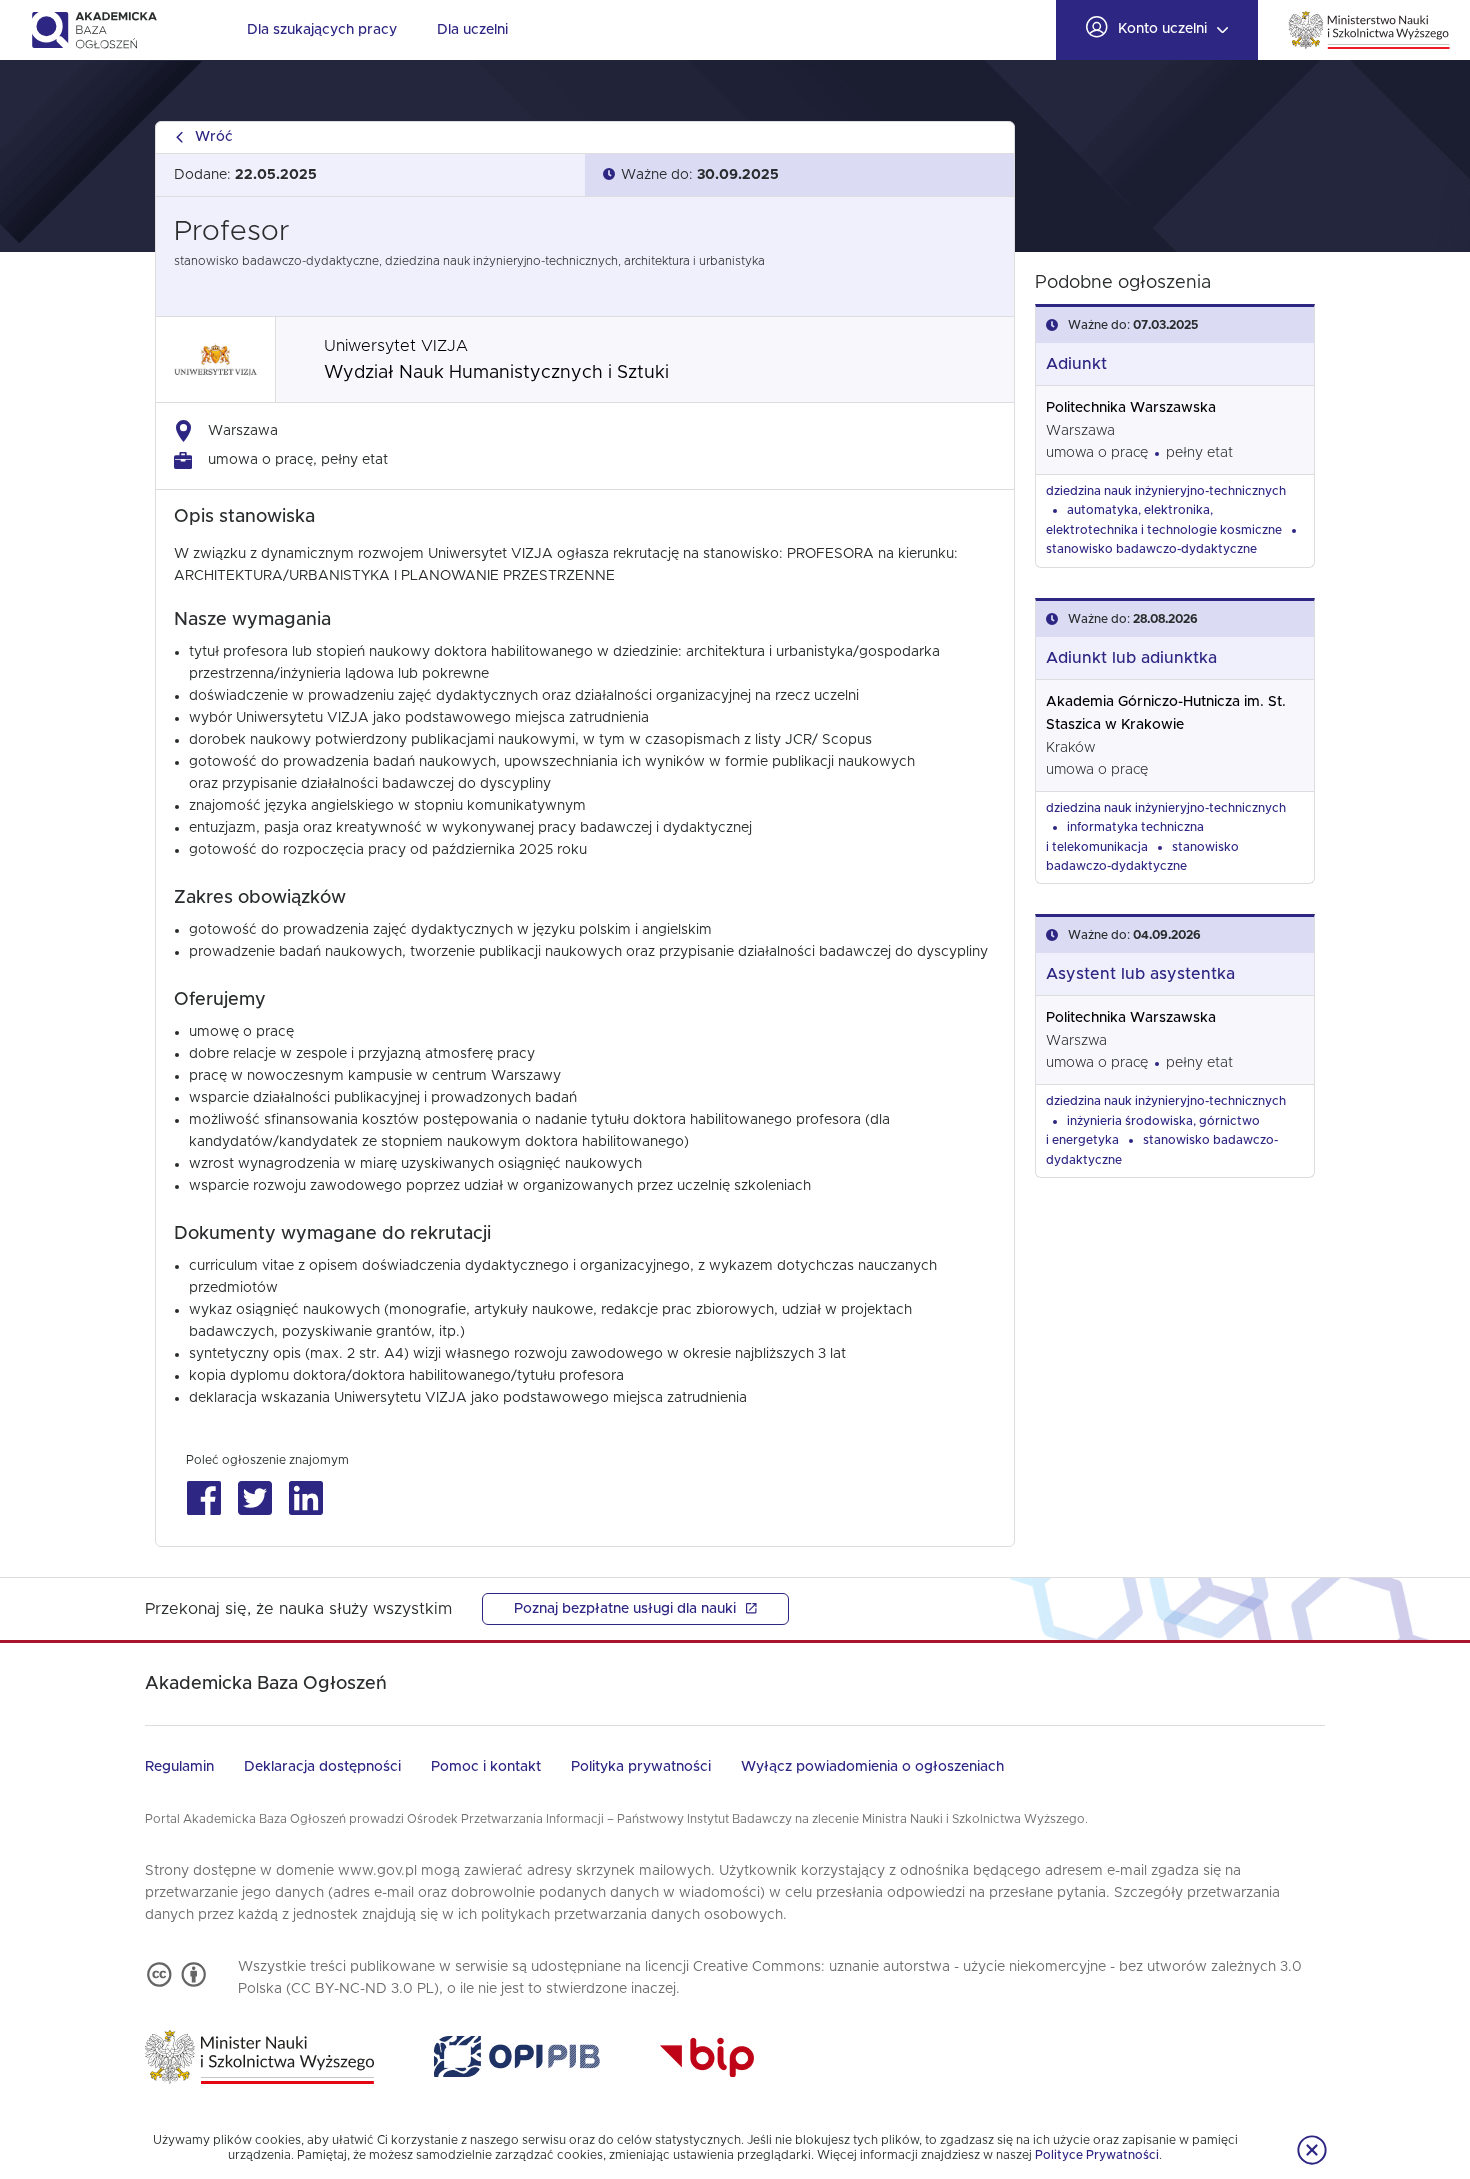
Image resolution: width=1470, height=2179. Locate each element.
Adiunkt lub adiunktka (1131, 658)
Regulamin (179, 1767)
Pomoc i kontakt (486, 1767)
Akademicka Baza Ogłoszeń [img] (93, 30)
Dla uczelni (472, 30)
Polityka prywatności (641, 1767)
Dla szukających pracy (322, 30)
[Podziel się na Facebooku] (203, 1498)
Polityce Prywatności (1097, 2155)
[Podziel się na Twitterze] (254, 1498)
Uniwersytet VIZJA (396, 346)
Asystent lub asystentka (1140, 974)
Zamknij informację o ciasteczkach (1312, 2150)
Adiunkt (1076, 364)
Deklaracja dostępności (322, 1767)
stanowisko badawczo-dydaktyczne (1151, 549)
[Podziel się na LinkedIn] (305, 1498)
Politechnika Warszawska (1131, 408)
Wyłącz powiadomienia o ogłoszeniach (872, 1767)
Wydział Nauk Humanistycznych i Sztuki (496, 373)
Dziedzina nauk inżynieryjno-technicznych (1166, 491)
